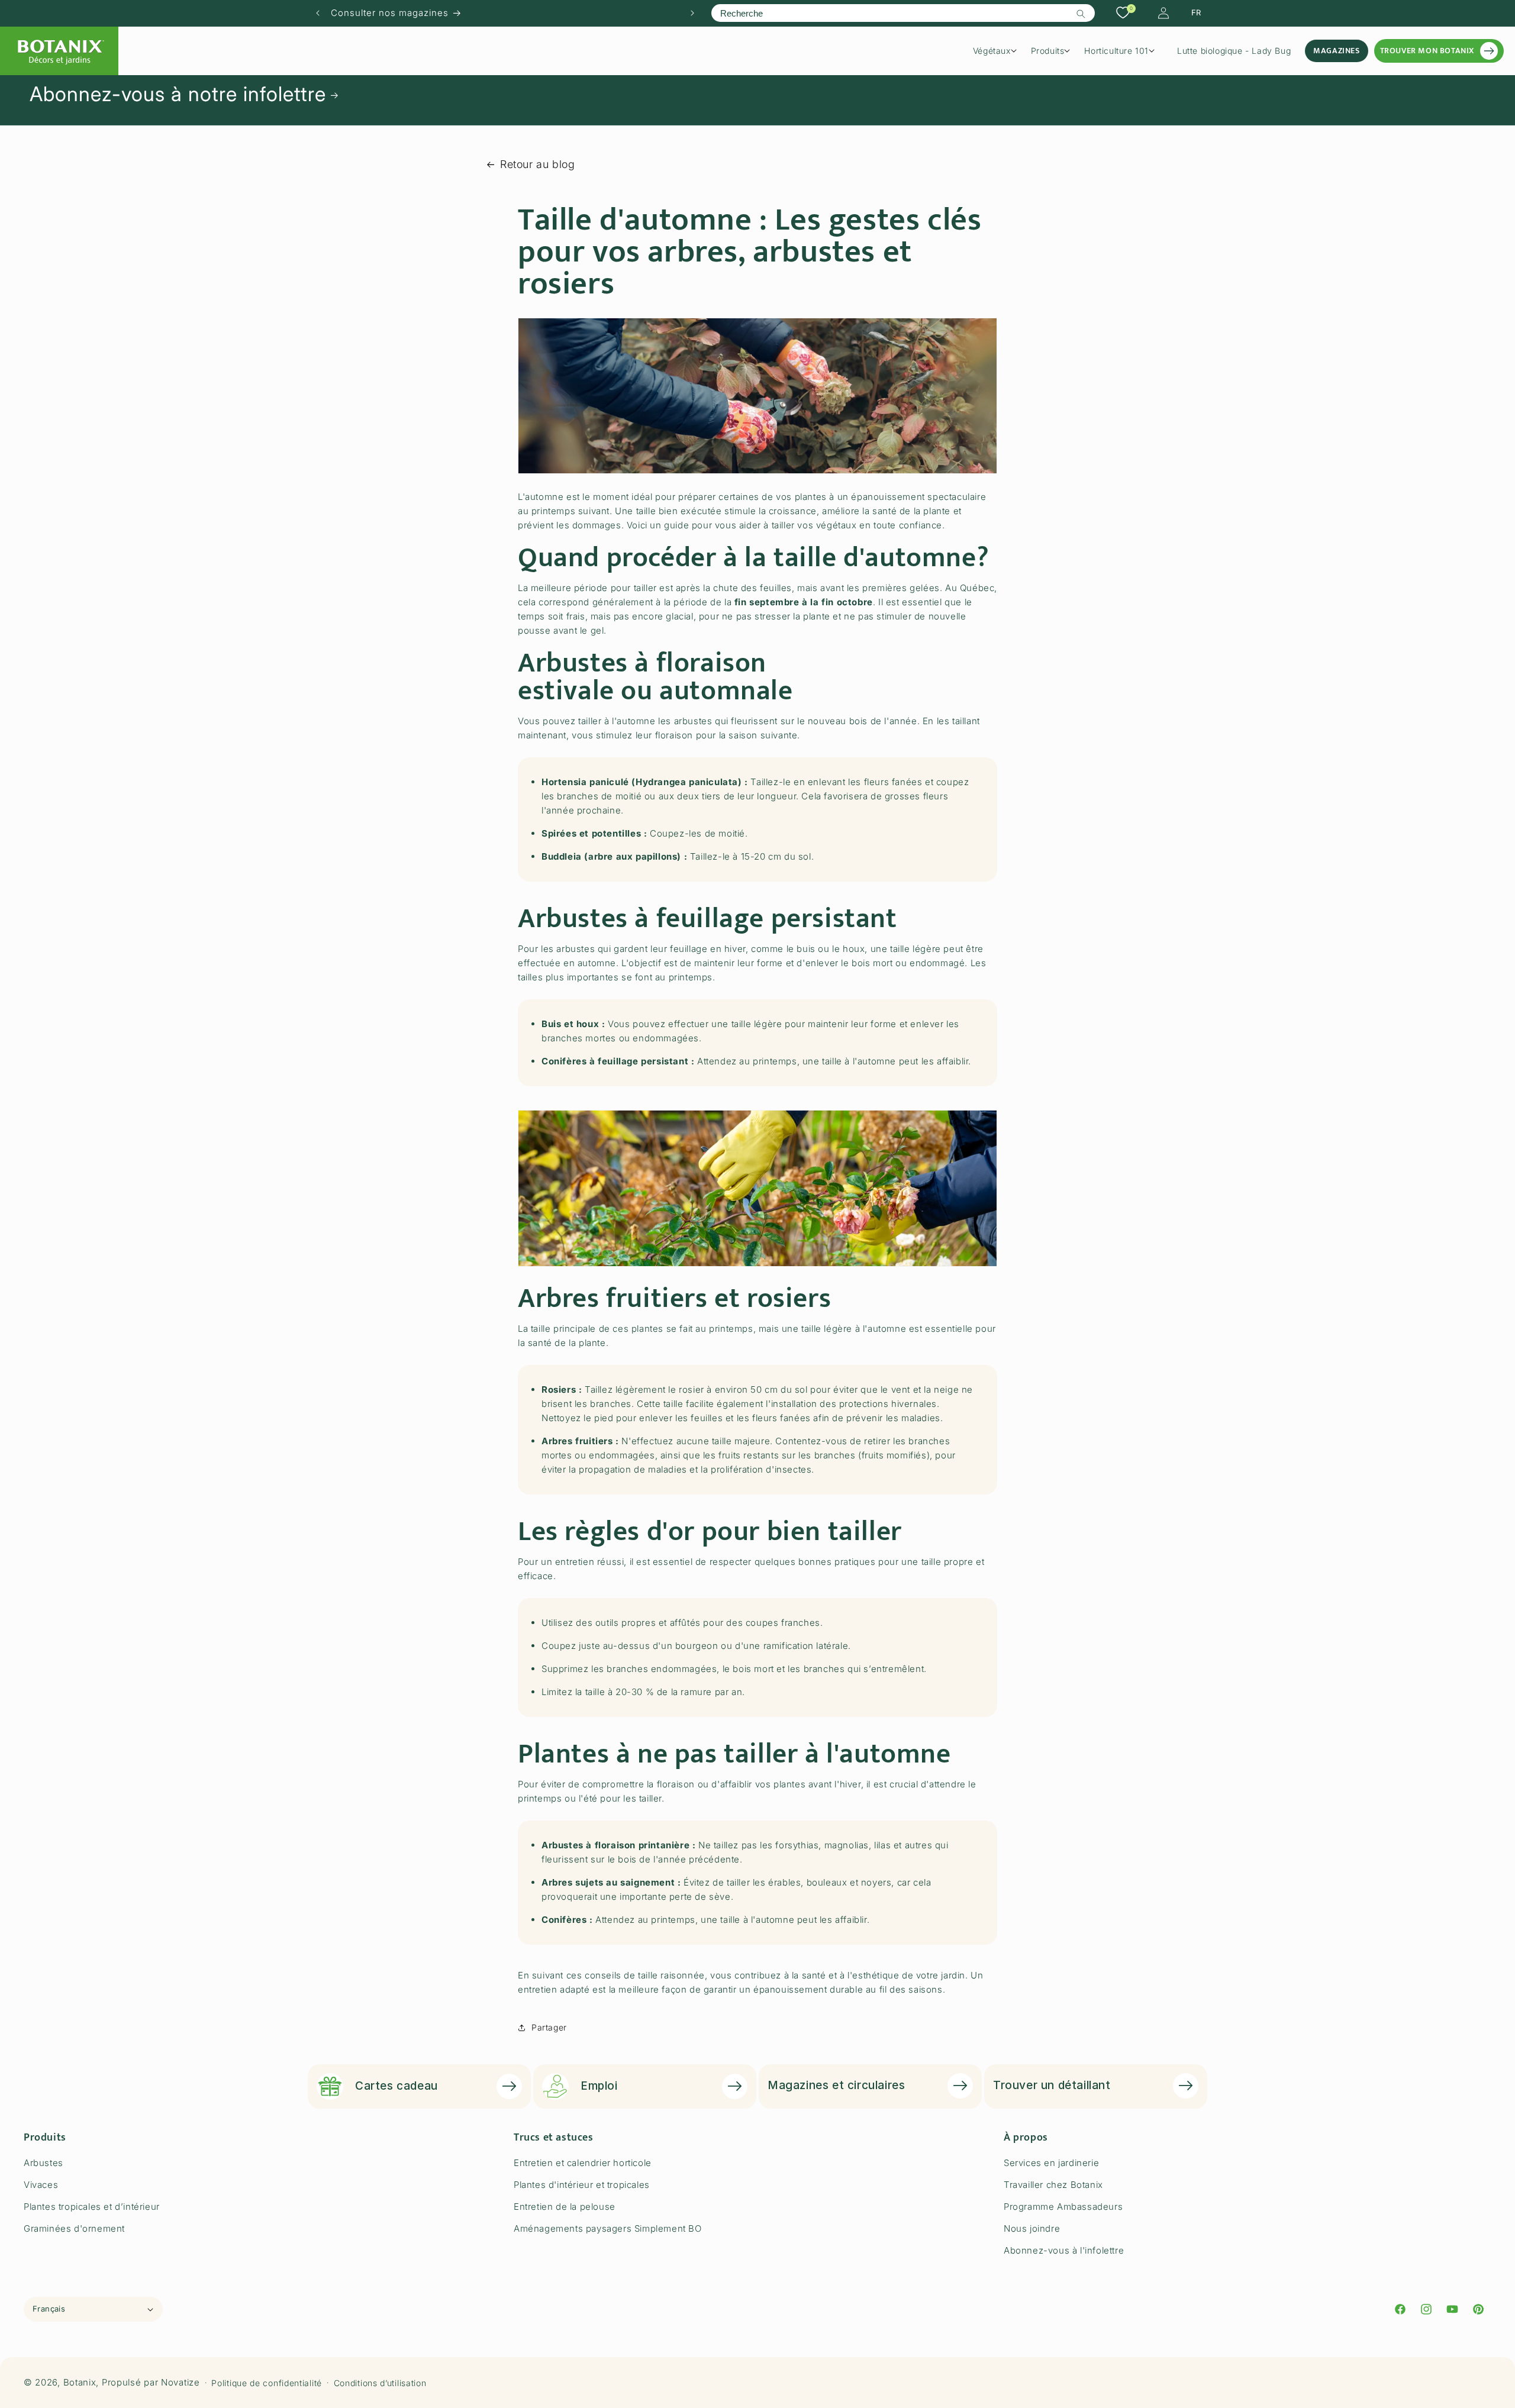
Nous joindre (1032, 2228)
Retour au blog (537, 164)
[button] (999, 51)
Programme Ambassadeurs (1063, 2207)
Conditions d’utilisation (380, 2383)
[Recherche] (1081, 14)
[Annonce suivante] (692, 13)
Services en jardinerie (1051, 2163)
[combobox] (903, 13)
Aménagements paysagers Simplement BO (608, 2228)
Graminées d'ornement (74, 2228)
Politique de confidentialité (267, 2383)
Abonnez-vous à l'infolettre (1064, 2250)
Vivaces (41, 2185)
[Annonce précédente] (318, 13)
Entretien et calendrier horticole (583, 2163)
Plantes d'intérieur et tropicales (582, 2185)
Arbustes (43, 2163)
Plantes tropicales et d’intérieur (92, 2207)
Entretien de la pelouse (565, 2207)
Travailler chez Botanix (1053, 2185)
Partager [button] (549, 2027)
